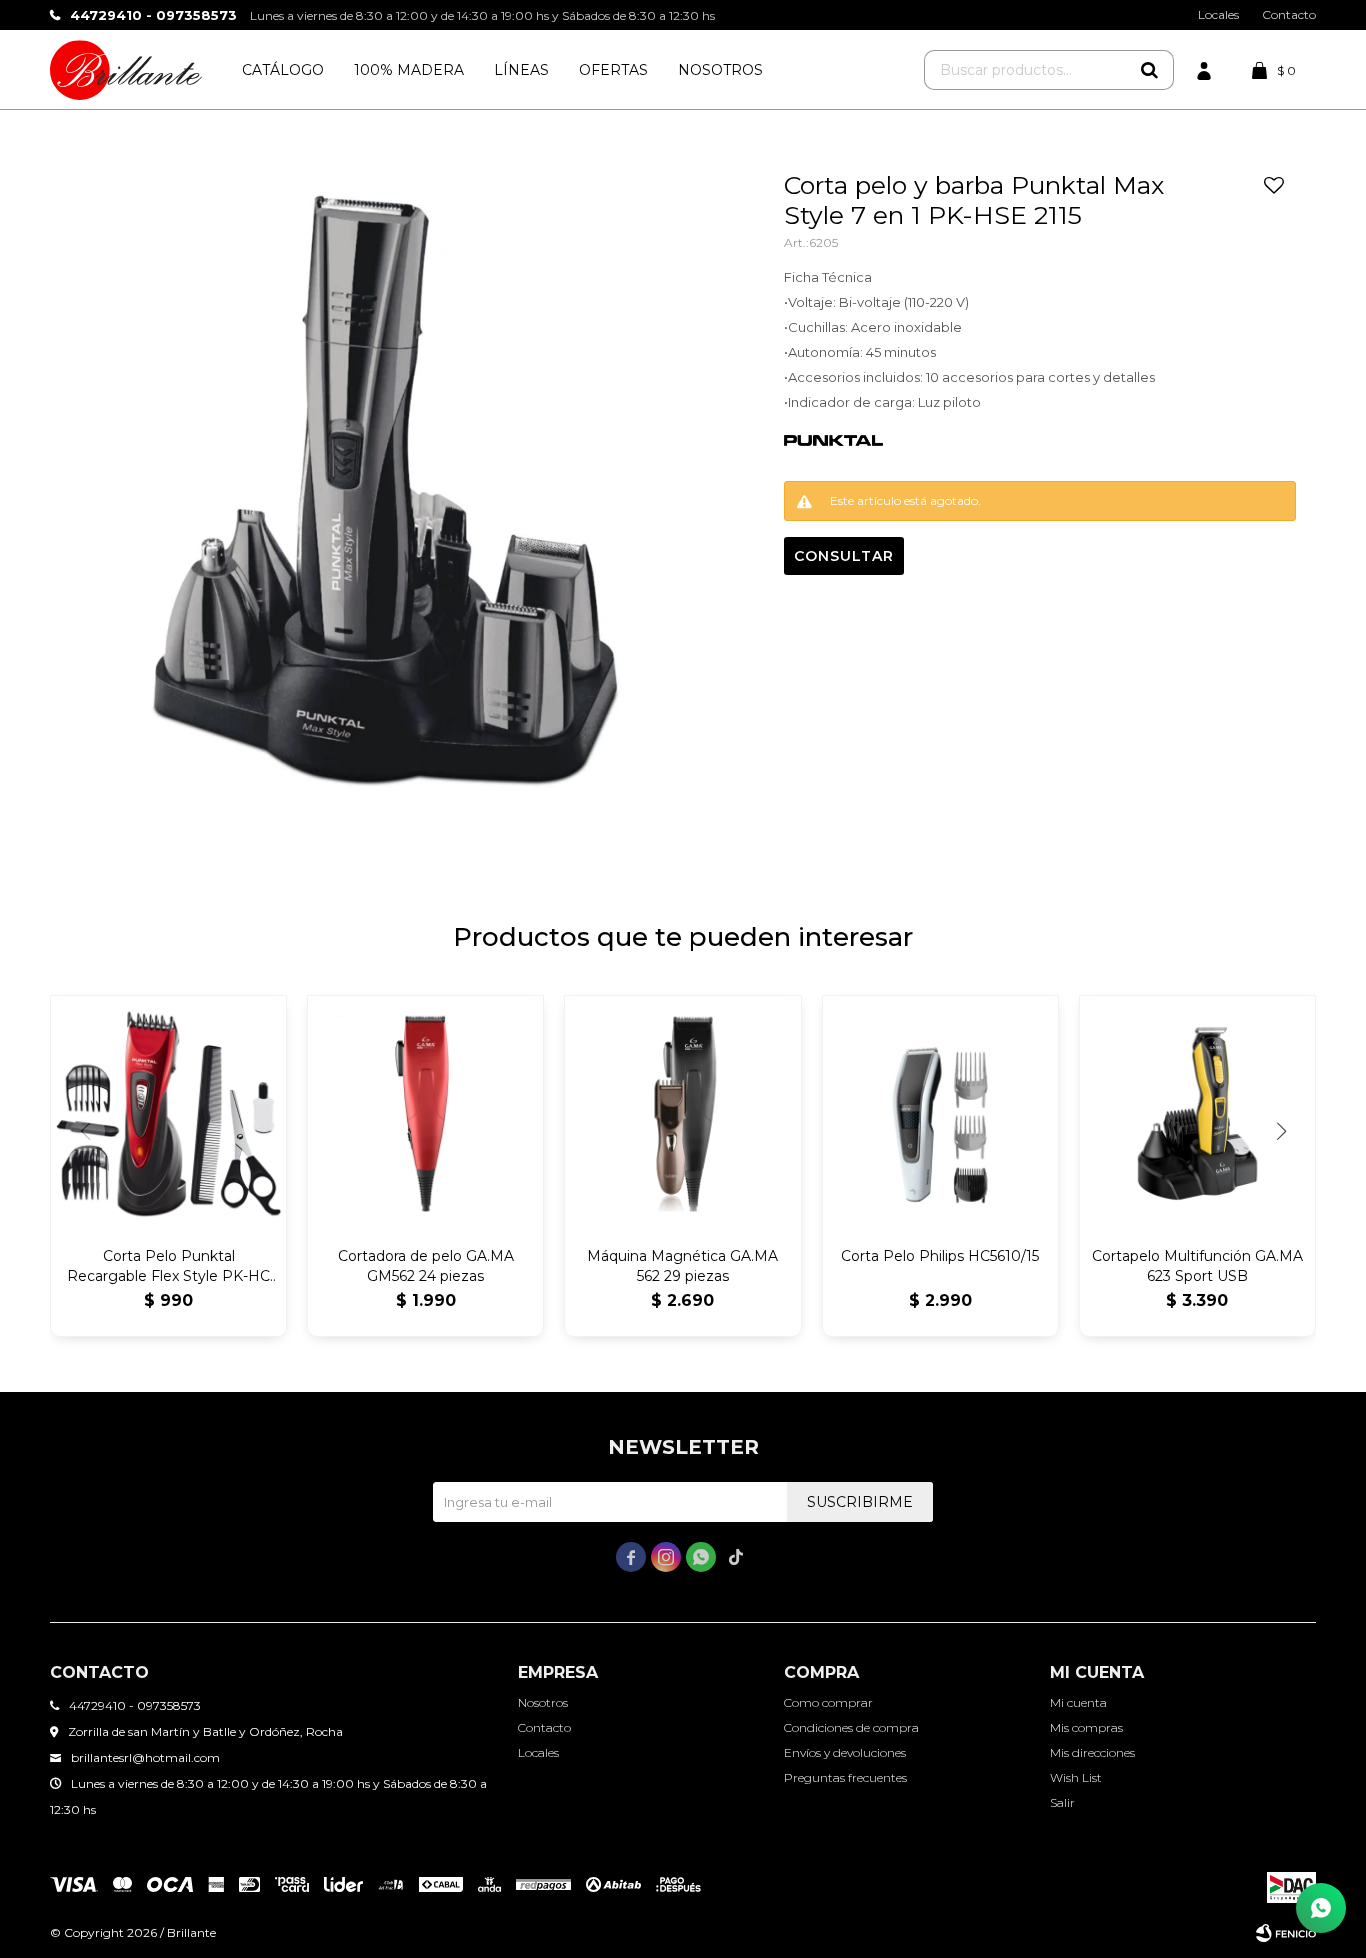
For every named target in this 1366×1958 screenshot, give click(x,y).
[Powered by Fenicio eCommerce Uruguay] (1286, 1933)
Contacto (1289, 14)
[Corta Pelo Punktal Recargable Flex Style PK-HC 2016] (168, 1113)
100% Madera (409, 70)
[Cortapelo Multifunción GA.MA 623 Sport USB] (1197, 1113)
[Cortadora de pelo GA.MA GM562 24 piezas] (425, 1113)
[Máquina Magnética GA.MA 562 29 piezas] (682, 1113)
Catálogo (283, 70)
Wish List (1076, 1777)
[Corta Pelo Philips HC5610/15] (940, 1113)
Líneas (521, 70)
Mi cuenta (1078, 1702)
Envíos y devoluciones (845, 1752)
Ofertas (613, 70)
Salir (1062, 1802)
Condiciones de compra (851, 1727)
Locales (1218, 14)
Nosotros (720, 70)
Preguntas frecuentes (845, 1777)
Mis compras (1086, 1727)
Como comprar (828, 1702)
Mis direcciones (1092, 1752)
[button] (1149, 70)
